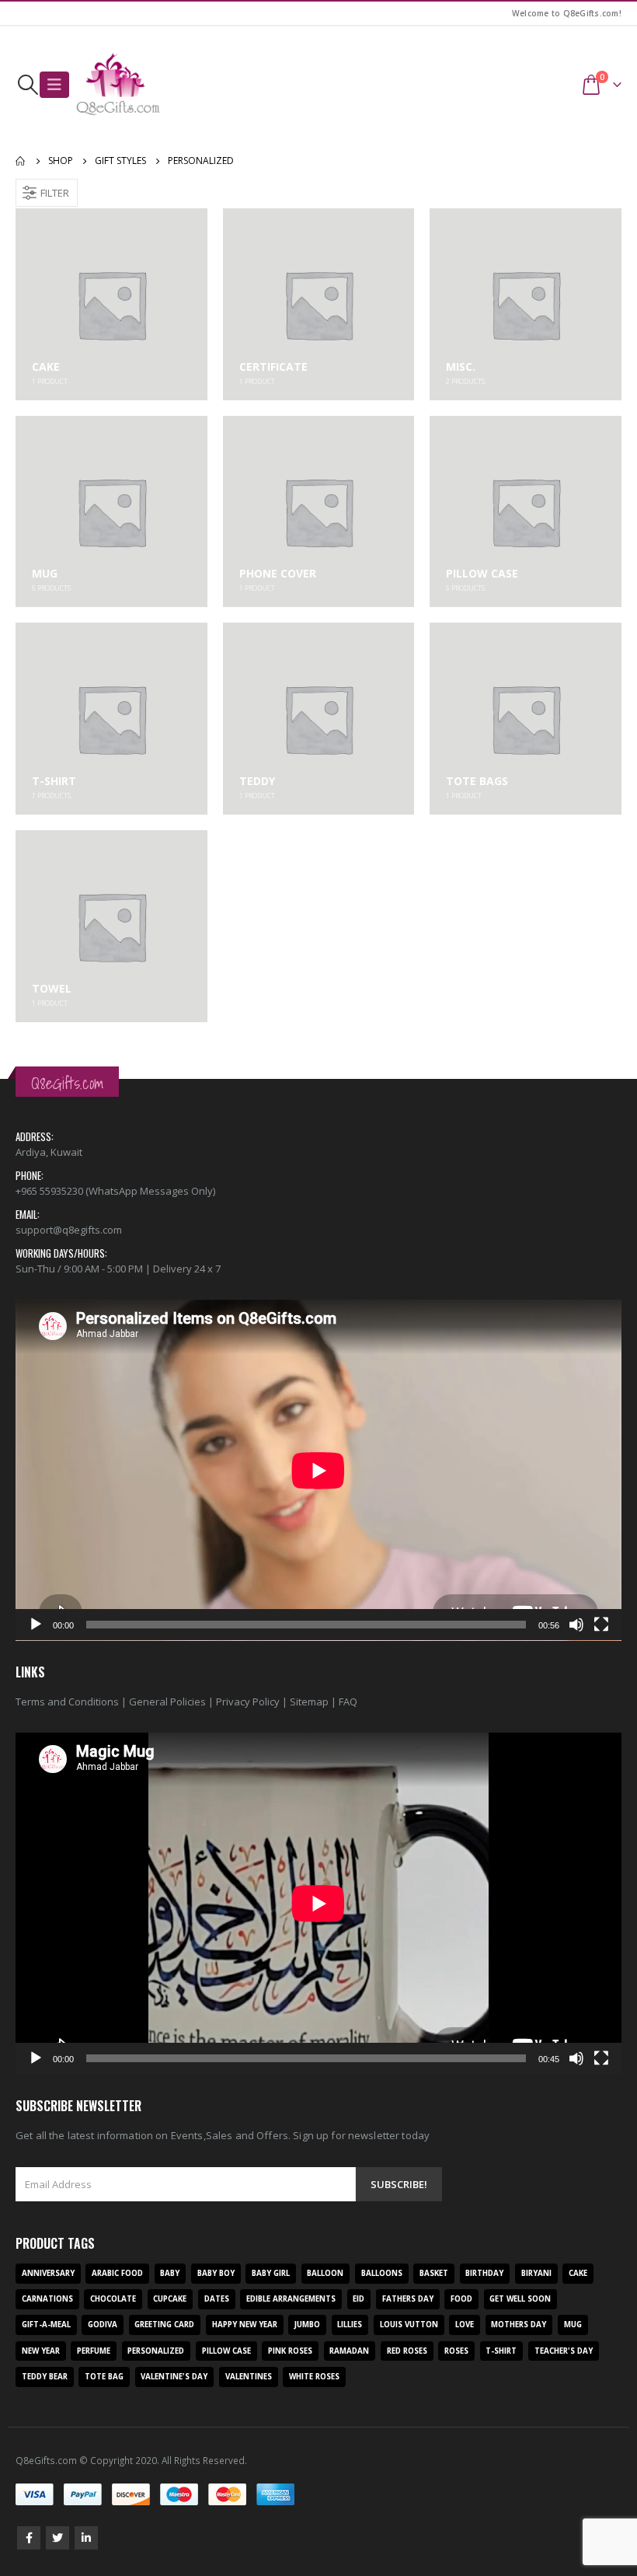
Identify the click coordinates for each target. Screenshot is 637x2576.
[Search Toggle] (28, 85)
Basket (434, 2273)
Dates (217, 2299)
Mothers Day (519, 2325)
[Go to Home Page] (21, 161)
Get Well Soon (520, 2299)
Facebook (29, 2538)
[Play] (36, 1625)
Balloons (382, 2273)
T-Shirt (501, 2351)
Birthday (484, 2273)
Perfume (94, 2351)
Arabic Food (117, 2273)
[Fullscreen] (601, 1625)
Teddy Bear (45, 2377)
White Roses (314, 2377)
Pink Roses (290, 2351)
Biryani (536, 2273)
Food (461, 2299)
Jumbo (307, 2325)
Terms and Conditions (67, 1702)
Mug (573, 2325)
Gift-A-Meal (46, 2325)
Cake (578, 2273)
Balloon (325, 2273)
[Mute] (576, 1625)
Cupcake (170, 2299)
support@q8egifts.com (69, 1230)
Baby (170, 2273)
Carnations (47, 2299)
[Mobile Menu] (54, 85)
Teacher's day (564, 2351)
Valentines (249, 2377)
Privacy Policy (248, 1702)
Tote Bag (104, 2377)
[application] (318, 1470)
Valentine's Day (174, 2377)
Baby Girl (271, 2273)
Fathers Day (408, 2299)
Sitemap (309, 1702)
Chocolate (113, 2299)
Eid (359, 2299)
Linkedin (86, 2538)
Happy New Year (245, 2325)
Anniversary (48, 2273)
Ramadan (349, 2351)
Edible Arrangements (291, 2299)
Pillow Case (226, 2351)
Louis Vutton (409, 2325)
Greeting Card (164, 2325)
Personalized (156, 2351)
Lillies (350, 2325)
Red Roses (407, 2351)
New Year (41, 2351)
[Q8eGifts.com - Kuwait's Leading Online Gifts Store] (118, 85)
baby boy (216, 2273)
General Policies (167, 1702)
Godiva (103, 2325)
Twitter (57, 2538)
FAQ (348, 1702)
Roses (456, 2351)
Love (465, 2325)
